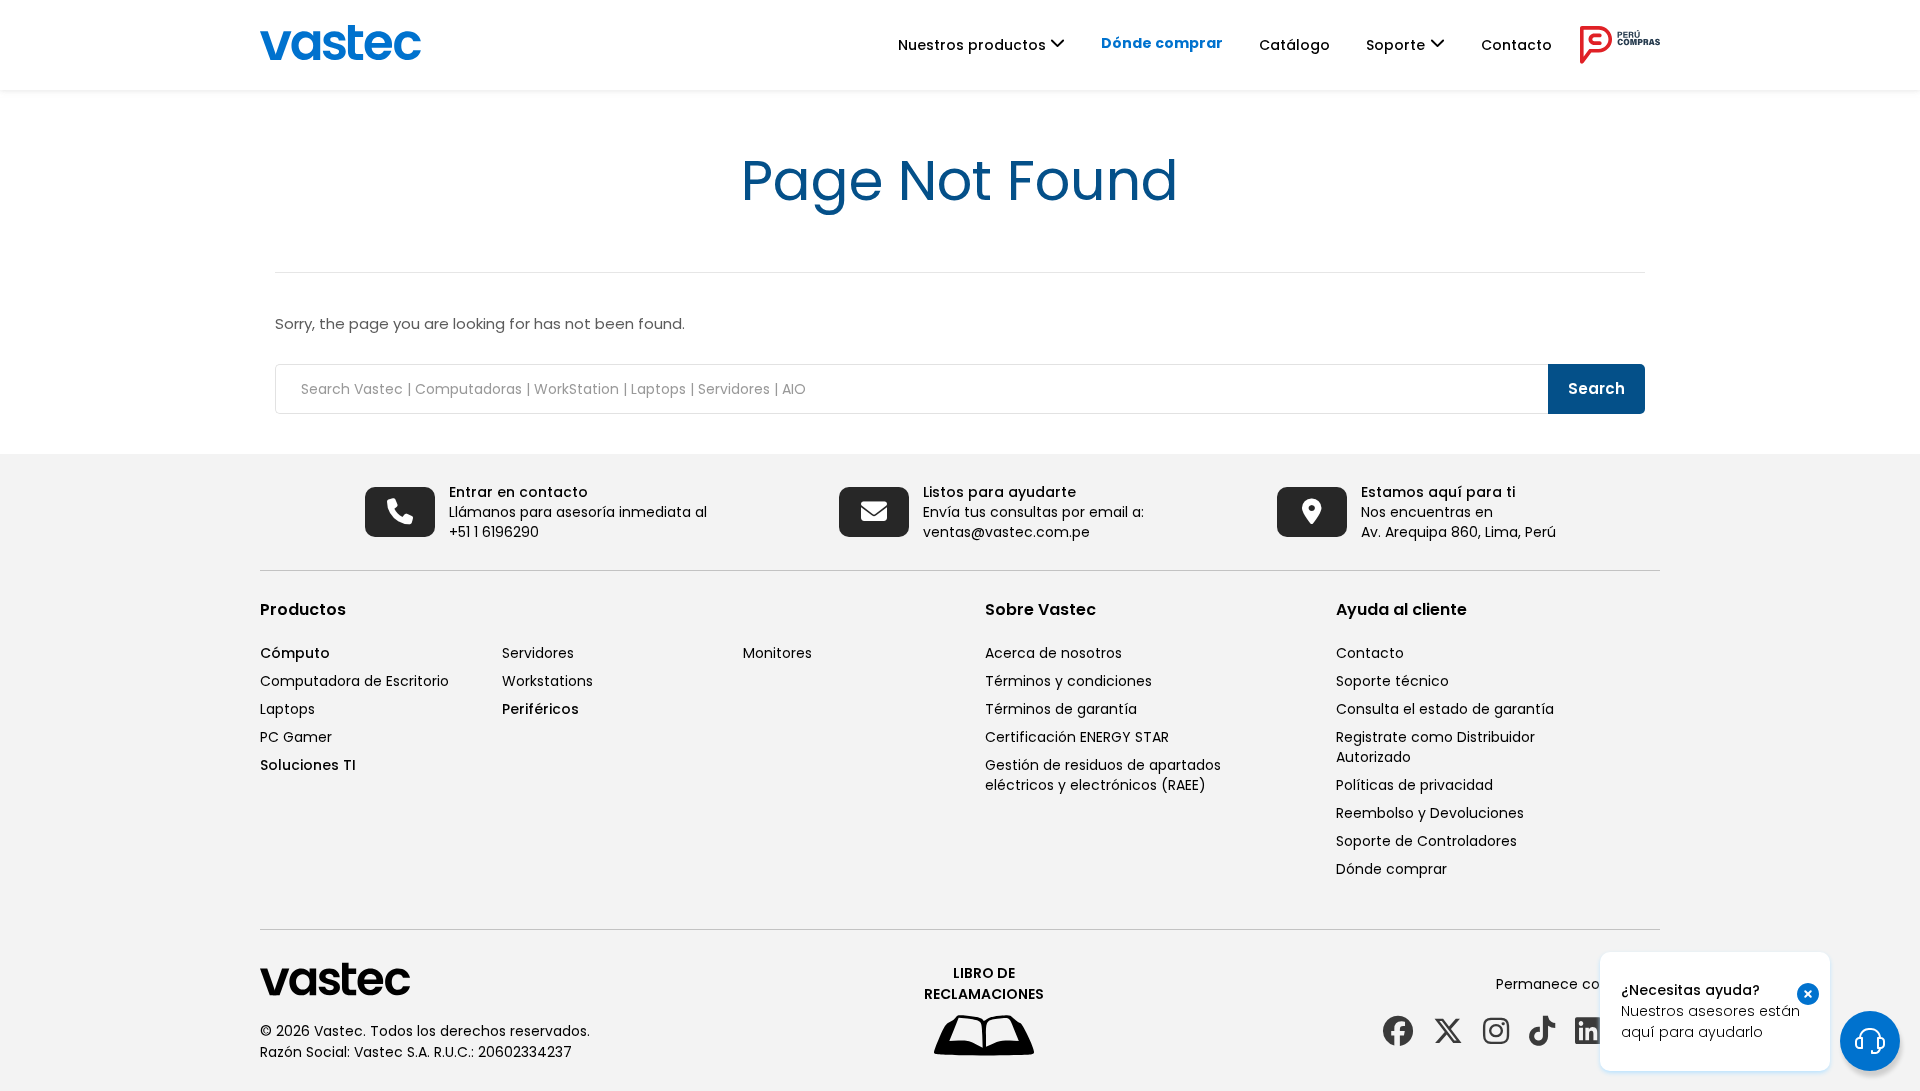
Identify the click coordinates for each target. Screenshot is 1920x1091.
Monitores (777, 653)
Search (1596, 388)
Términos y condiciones (1068, 681)
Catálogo (1294, 45)
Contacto (1516, 45)
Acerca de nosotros (1053, 653)
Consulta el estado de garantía (1445, 709)
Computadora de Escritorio (354, 681)
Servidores (538, 653)
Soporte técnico (1392, 681)
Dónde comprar (1162, 43)
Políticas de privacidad (1414, 785)
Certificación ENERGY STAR (1077, 737)
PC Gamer (296, 737)
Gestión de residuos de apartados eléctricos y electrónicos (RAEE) (1103, 775)
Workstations (547, 681)
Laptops (287, 709)
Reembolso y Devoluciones (1430, 813)
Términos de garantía (1061, 709)
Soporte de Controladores (1426, 841)
